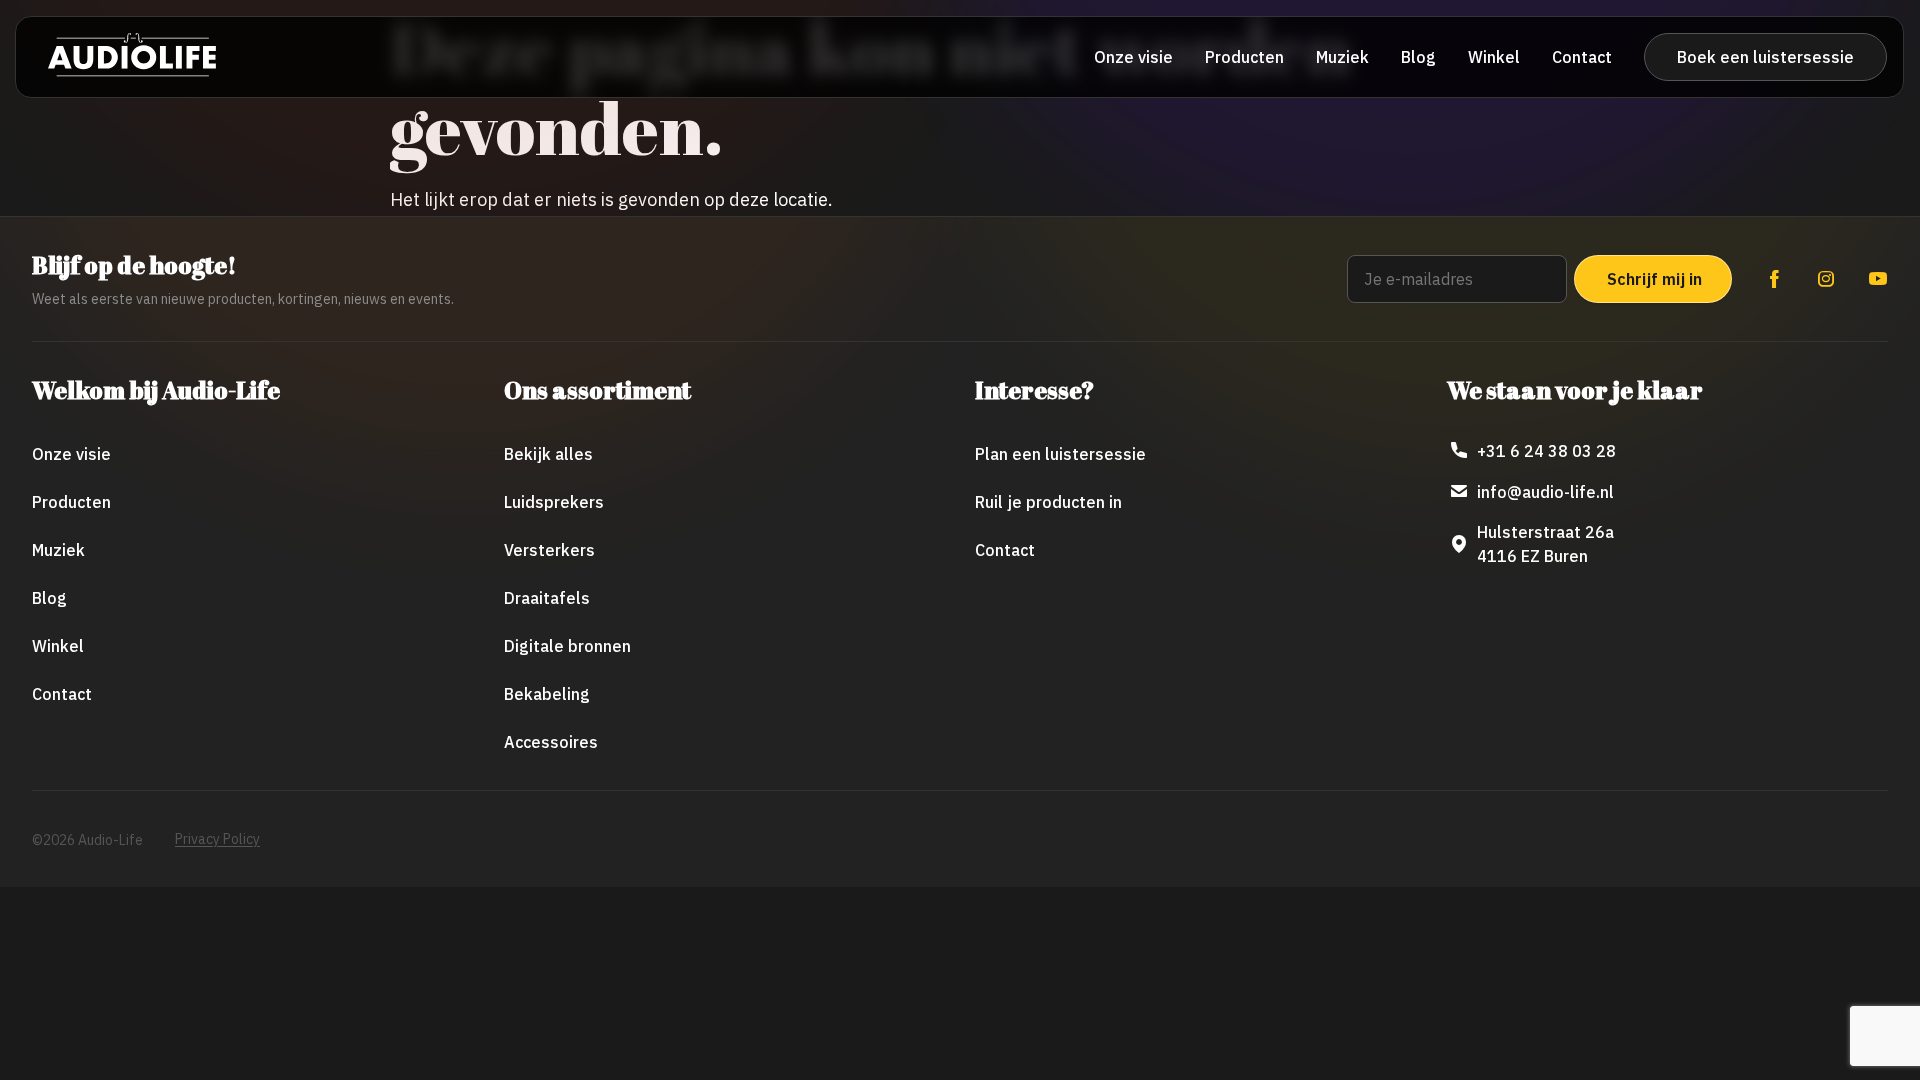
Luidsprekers (554, 502)
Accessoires (551, 742)
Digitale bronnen (567, 646)
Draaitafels (547, 598)
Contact (1582, 57)
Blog (1418, 57)
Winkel (1494, 57)
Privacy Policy (217, 839)
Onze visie (1133, 57)
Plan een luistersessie (1060, 454)
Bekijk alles (548, 454)
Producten (1244, 57)
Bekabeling (547, 694)
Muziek (1342, 57)
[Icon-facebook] (1774, 279)
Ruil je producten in (1048, 502)
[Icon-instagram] (1826, 279)
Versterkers (549, 550)
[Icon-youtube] (1878, 279)
